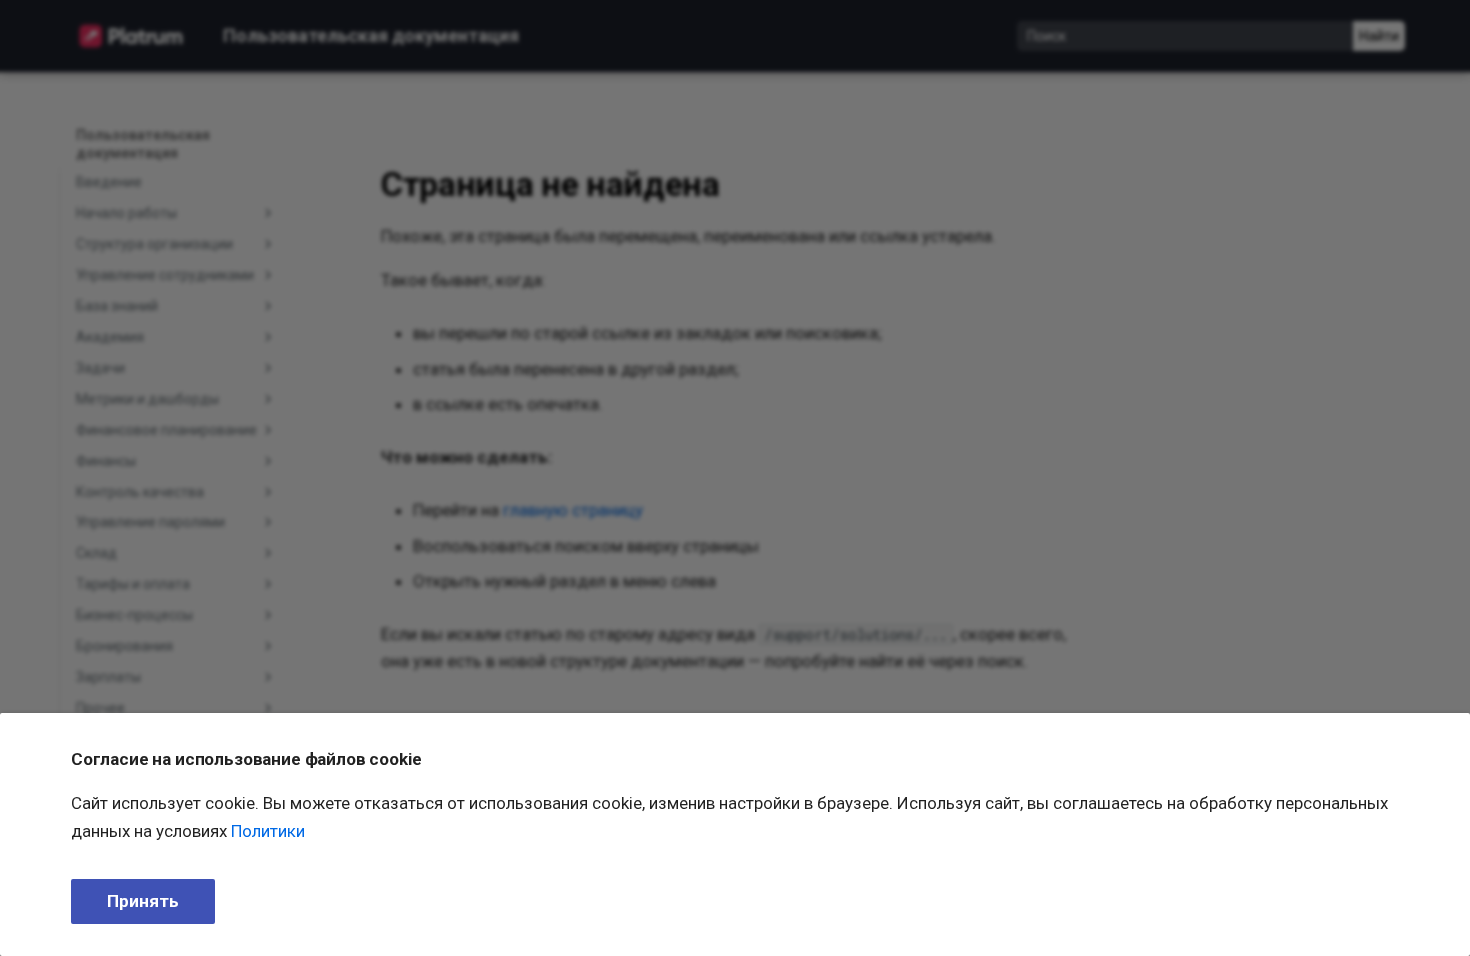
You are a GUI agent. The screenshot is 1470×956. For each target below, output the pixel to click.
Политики (268, 831)
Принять (143, 901)
